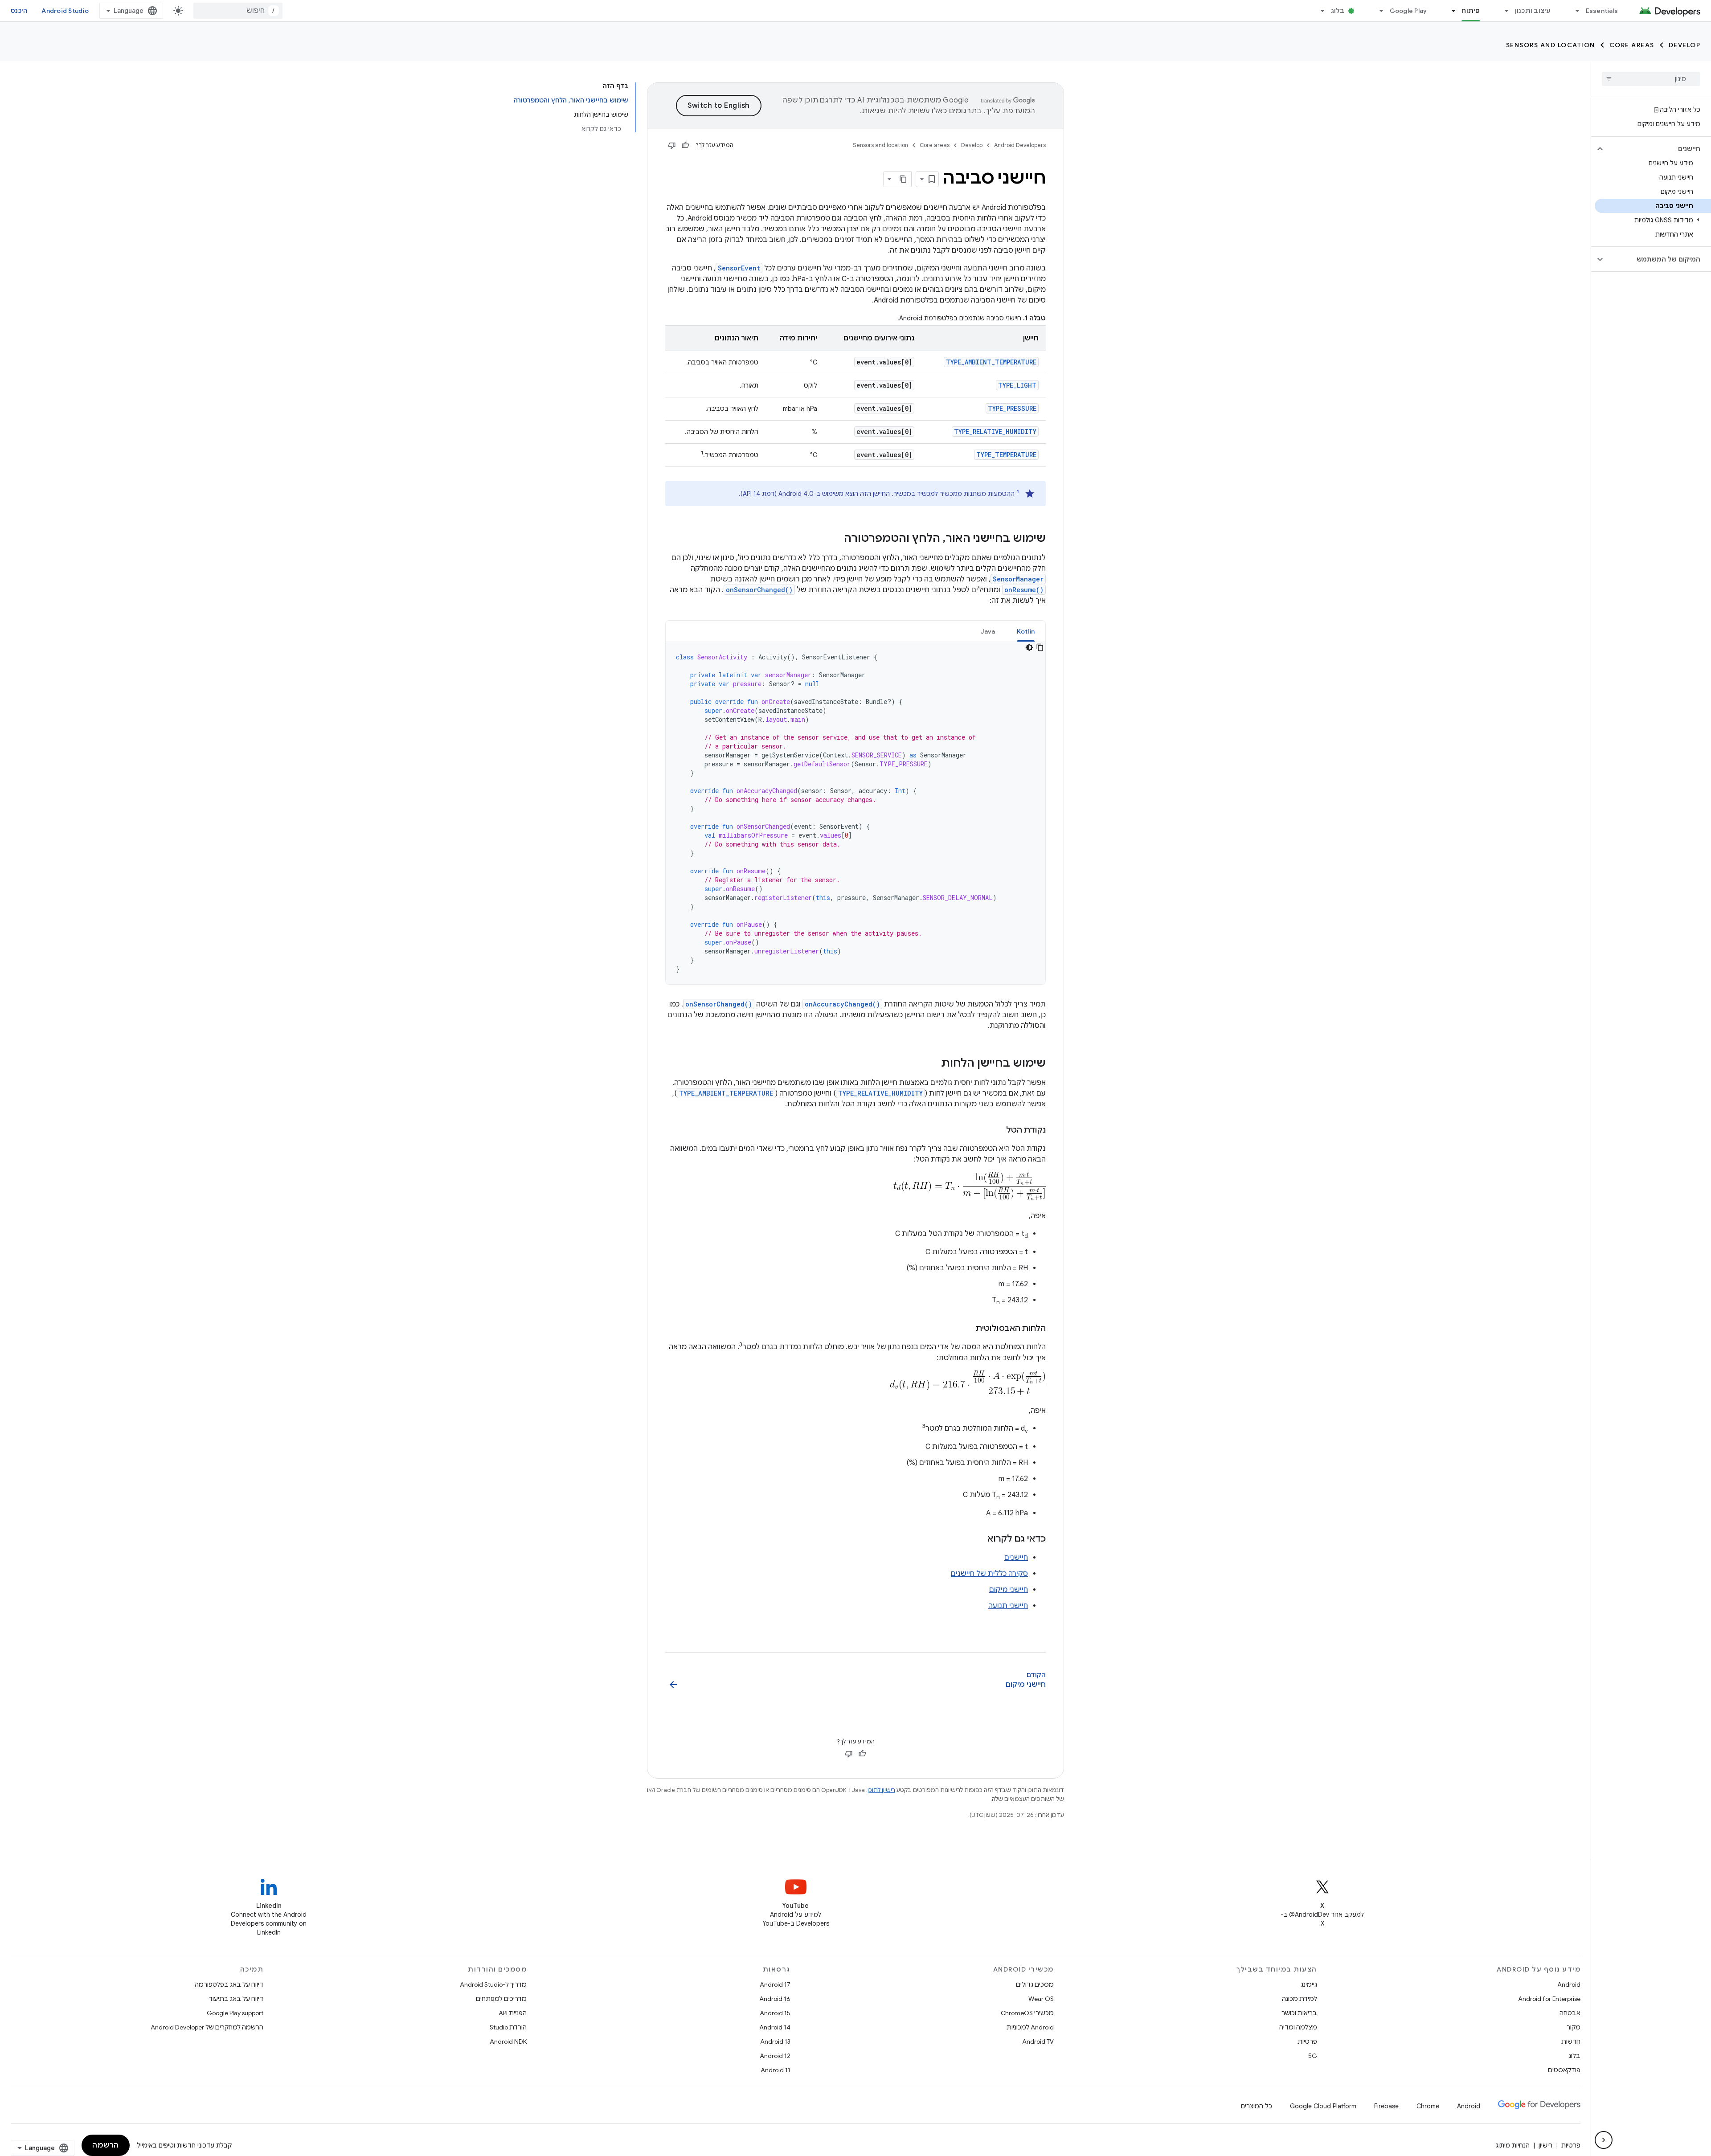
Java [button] (988, 631)
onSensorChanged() (759, 590)
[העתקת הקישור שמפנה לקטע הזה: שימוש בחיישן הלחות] (932, 1064)
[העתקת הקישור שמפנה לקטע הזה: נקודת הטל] (997, 1131)
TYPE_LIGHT (1017, 385)
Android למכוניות (1030, 2027)
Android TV (1038, 2041)
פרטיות (1307, 2041)
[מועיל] (685, 145)
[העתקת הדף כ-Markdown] (904, 179)
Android (1569, 1984)
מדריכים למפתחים (501, 1999)
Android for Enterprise (1549, 1999)
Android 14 (775, 2027)
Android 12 (775, 2056)
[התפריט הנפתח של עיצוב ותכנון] (1503, 11)
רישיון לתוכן (881, 1790)
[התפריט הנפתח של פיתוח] (1449, 11)
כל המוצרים (1257, 2106)
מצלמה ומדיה (1298, 2027)
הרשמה (106, 2145)
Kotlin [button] (1026, 631)
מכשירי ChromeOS (1027, 2013)
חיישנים (1016, 1558)
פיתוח (1471, 11)
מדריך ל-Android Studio (493, 1984)
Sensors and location (1551, 45)
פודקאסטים (1564, 2070)
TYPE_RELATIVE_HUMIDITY (995, 432)
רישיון (1545, 2145)
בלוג (1338, 11)
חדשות (1571, 2041)
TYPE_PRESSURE (1012, 408)
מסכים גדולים (1035, 1984)
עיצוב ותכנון (1533, 11)
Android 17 (775, 1984)
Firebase (1386, 2106)
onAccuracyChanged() (842, 1004)
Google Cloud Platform (1323, 2106)
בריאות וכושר (1299, 2013)
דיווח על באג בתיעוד (236, 1999)
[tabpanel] (855, 813)
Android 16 (775, 1999)
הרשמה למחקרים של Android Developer (207, 2027)
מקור (1574, 2027)
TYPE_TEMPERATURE (1006, 455)
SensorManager (1018, 579)
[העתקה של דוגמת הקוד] (1040, 647)
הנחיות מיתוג (1513, 2145)
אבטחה (1570, 2013)
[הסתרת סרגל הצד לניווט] (1604, 2140)
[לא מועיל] (672, 145)
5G (1313, 2056)
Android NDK (508, 2041)
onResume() (1024, 590)
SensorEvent (739, 268)
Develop (1685, 45)
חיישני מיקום (1009, 1590)
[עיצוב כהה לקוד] (1029, 647)
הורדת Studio (508, 2027)
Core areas (1632, 45)
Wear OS (1041, 1999)
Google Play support (235, 2013)
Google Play (1408, 11)
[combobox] (238, 11)
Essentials (1602, 11)
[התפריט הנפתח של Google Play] (1378, 11)
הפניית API (513, 2013)
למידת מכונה (1300, 1999)
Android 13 (775, 2041)
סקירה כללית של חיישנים (989, 1574)
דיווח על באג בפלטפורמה (229, 1984)
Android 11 (776, 2070)
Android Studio (65, 11)
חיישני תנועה (1008, 1606)
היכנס (19, 11)
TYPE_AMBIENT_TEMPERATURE (991, 362)
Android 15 (775, 2013)
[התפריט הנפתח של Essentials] (1574, 11)
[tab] (1026, 631)
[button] (1658, 149)
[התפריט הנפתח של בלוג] (1319, 11)
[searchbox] (1651, 79)
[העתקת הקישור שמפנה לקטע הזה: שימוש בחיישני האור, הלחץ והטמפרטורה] (835, 539)
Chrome (1428, 2106)
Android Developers (1020, 145)
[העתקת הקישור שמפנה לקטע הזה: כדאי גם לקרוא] (978, 1539)
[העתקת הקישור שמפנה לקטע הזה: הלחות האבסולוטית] (967, 1329)
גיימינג (1309, 1984)
